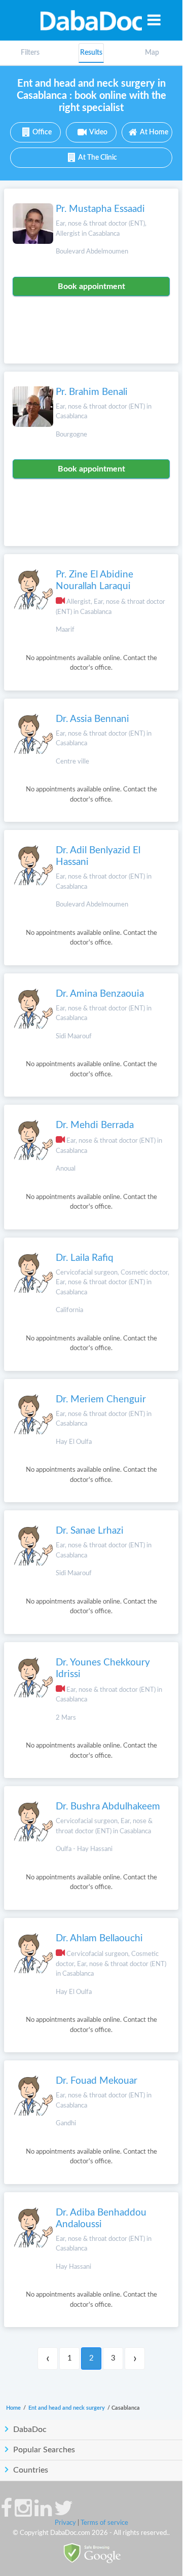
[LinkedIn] (43, 2513)
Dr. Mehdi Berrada (95, 1125)
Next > (135, 2359)
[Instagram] (23, 2513)
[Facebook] (6, 2513)
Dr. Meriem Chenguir (101, 1400)
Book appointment (91, 286)
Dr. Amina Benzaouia (100, 994)
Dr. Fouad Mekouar (97, 2081)
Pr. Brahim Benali (92, 392)
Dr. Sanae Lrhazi (90, 1531)
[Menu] (154, 20)
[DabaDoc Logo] (91, 20)
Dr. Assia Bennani (92, 719)
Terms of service (104, 2523)
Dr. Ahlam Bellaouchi (99, 1938)
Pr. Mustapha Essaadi (100, 209)
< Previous (48, 2359)
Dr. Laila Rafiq (85, 1258)
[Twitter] (64, 2513)
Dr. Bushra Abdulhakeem (108, 1807)
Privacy (65, 2523)
